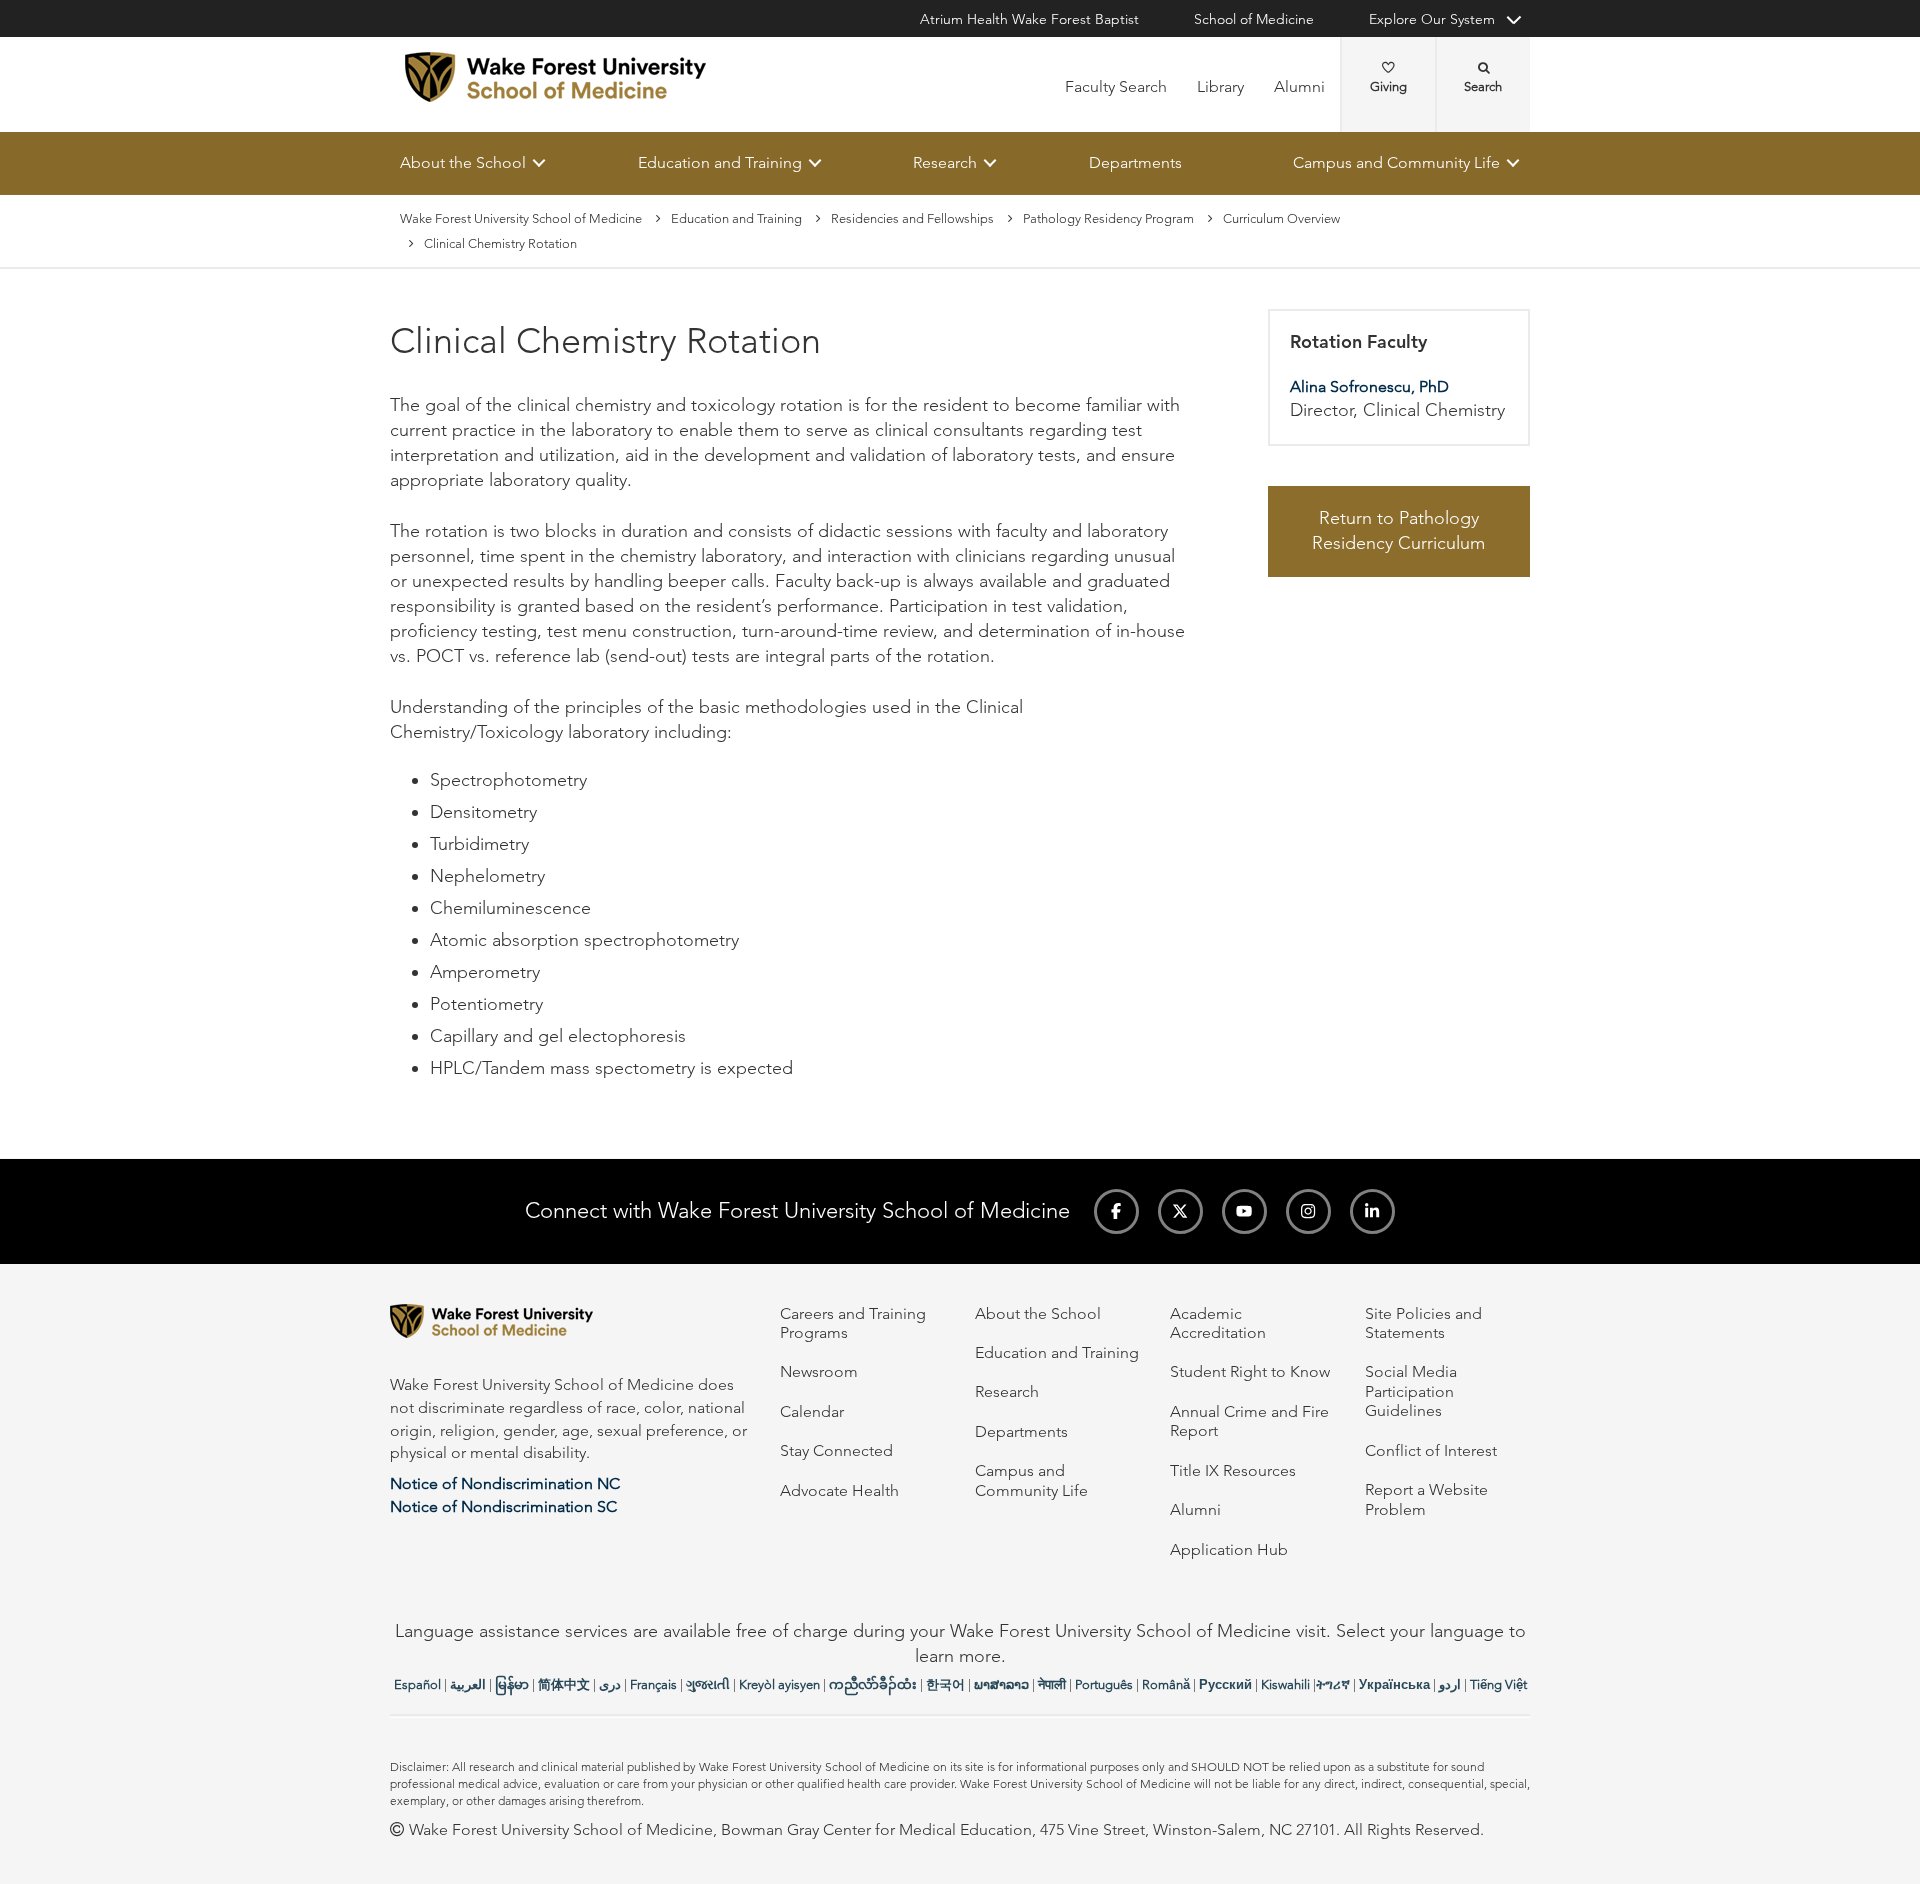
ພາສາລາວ (1001, 1684)
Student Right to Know (1250, 1371)
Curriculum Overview (1281, 218)
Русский (1225, 1684)
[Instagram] (1308, 1211)
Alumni (1299, 86)
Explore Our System (1432, 19)
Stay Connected (836, 1450)
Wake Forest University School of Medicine (521, 218)
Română (1166, 1684)
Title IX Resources (1233, 1470)
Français (653, 1684)
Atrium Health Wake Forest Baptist (1029, 19)
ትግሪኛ (1333, 1684)
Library (1220, 86)
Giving (1388, 86)
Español (417, 1684)
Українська (1394, 1684)
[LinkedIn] (1372, 1211)
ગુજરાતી (708, 1684)
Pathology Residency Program (1108, 218)
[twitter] (1180, 1211)
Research (945, 162)
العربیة (468, 1684)
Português (1104, 1684)
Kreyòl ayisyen (779, 1684)
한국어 (945, 1684)
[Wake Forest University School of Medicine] (555, 77)
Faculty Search (1116, 86)
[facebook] (1116, 1211)
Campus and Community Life (1396, 162)
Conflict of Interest (1431, 1450)
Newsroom (819, 1371)
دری (610, 1684)
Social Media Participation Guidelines (1411, 1391)
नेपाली (1052, 1684)
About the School (463, 162)
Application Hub (1229, 1549)
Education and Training (720, 162)
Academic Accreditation (1218, 1323)
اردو (1450, 1684)
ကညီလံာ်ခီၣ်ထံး (873, 1684)
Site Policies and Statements (1423, 1323)
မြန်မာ (512, 1684)
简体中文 (564, 1684)
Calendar (812, 1411)
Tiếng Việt (1498, 1684)
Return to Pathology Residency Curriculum (1398, 531)
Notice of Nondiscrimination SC (503, 1506)
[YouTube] (1244, 1211)
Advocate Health (839, 1490)
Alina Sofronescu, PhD (1369, 386)
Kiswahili (1285, 1684)
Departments (1135, 162)
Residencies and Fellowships (912, 218)
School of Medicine (1254, 19)
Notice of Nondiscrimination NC (505, 1483)
